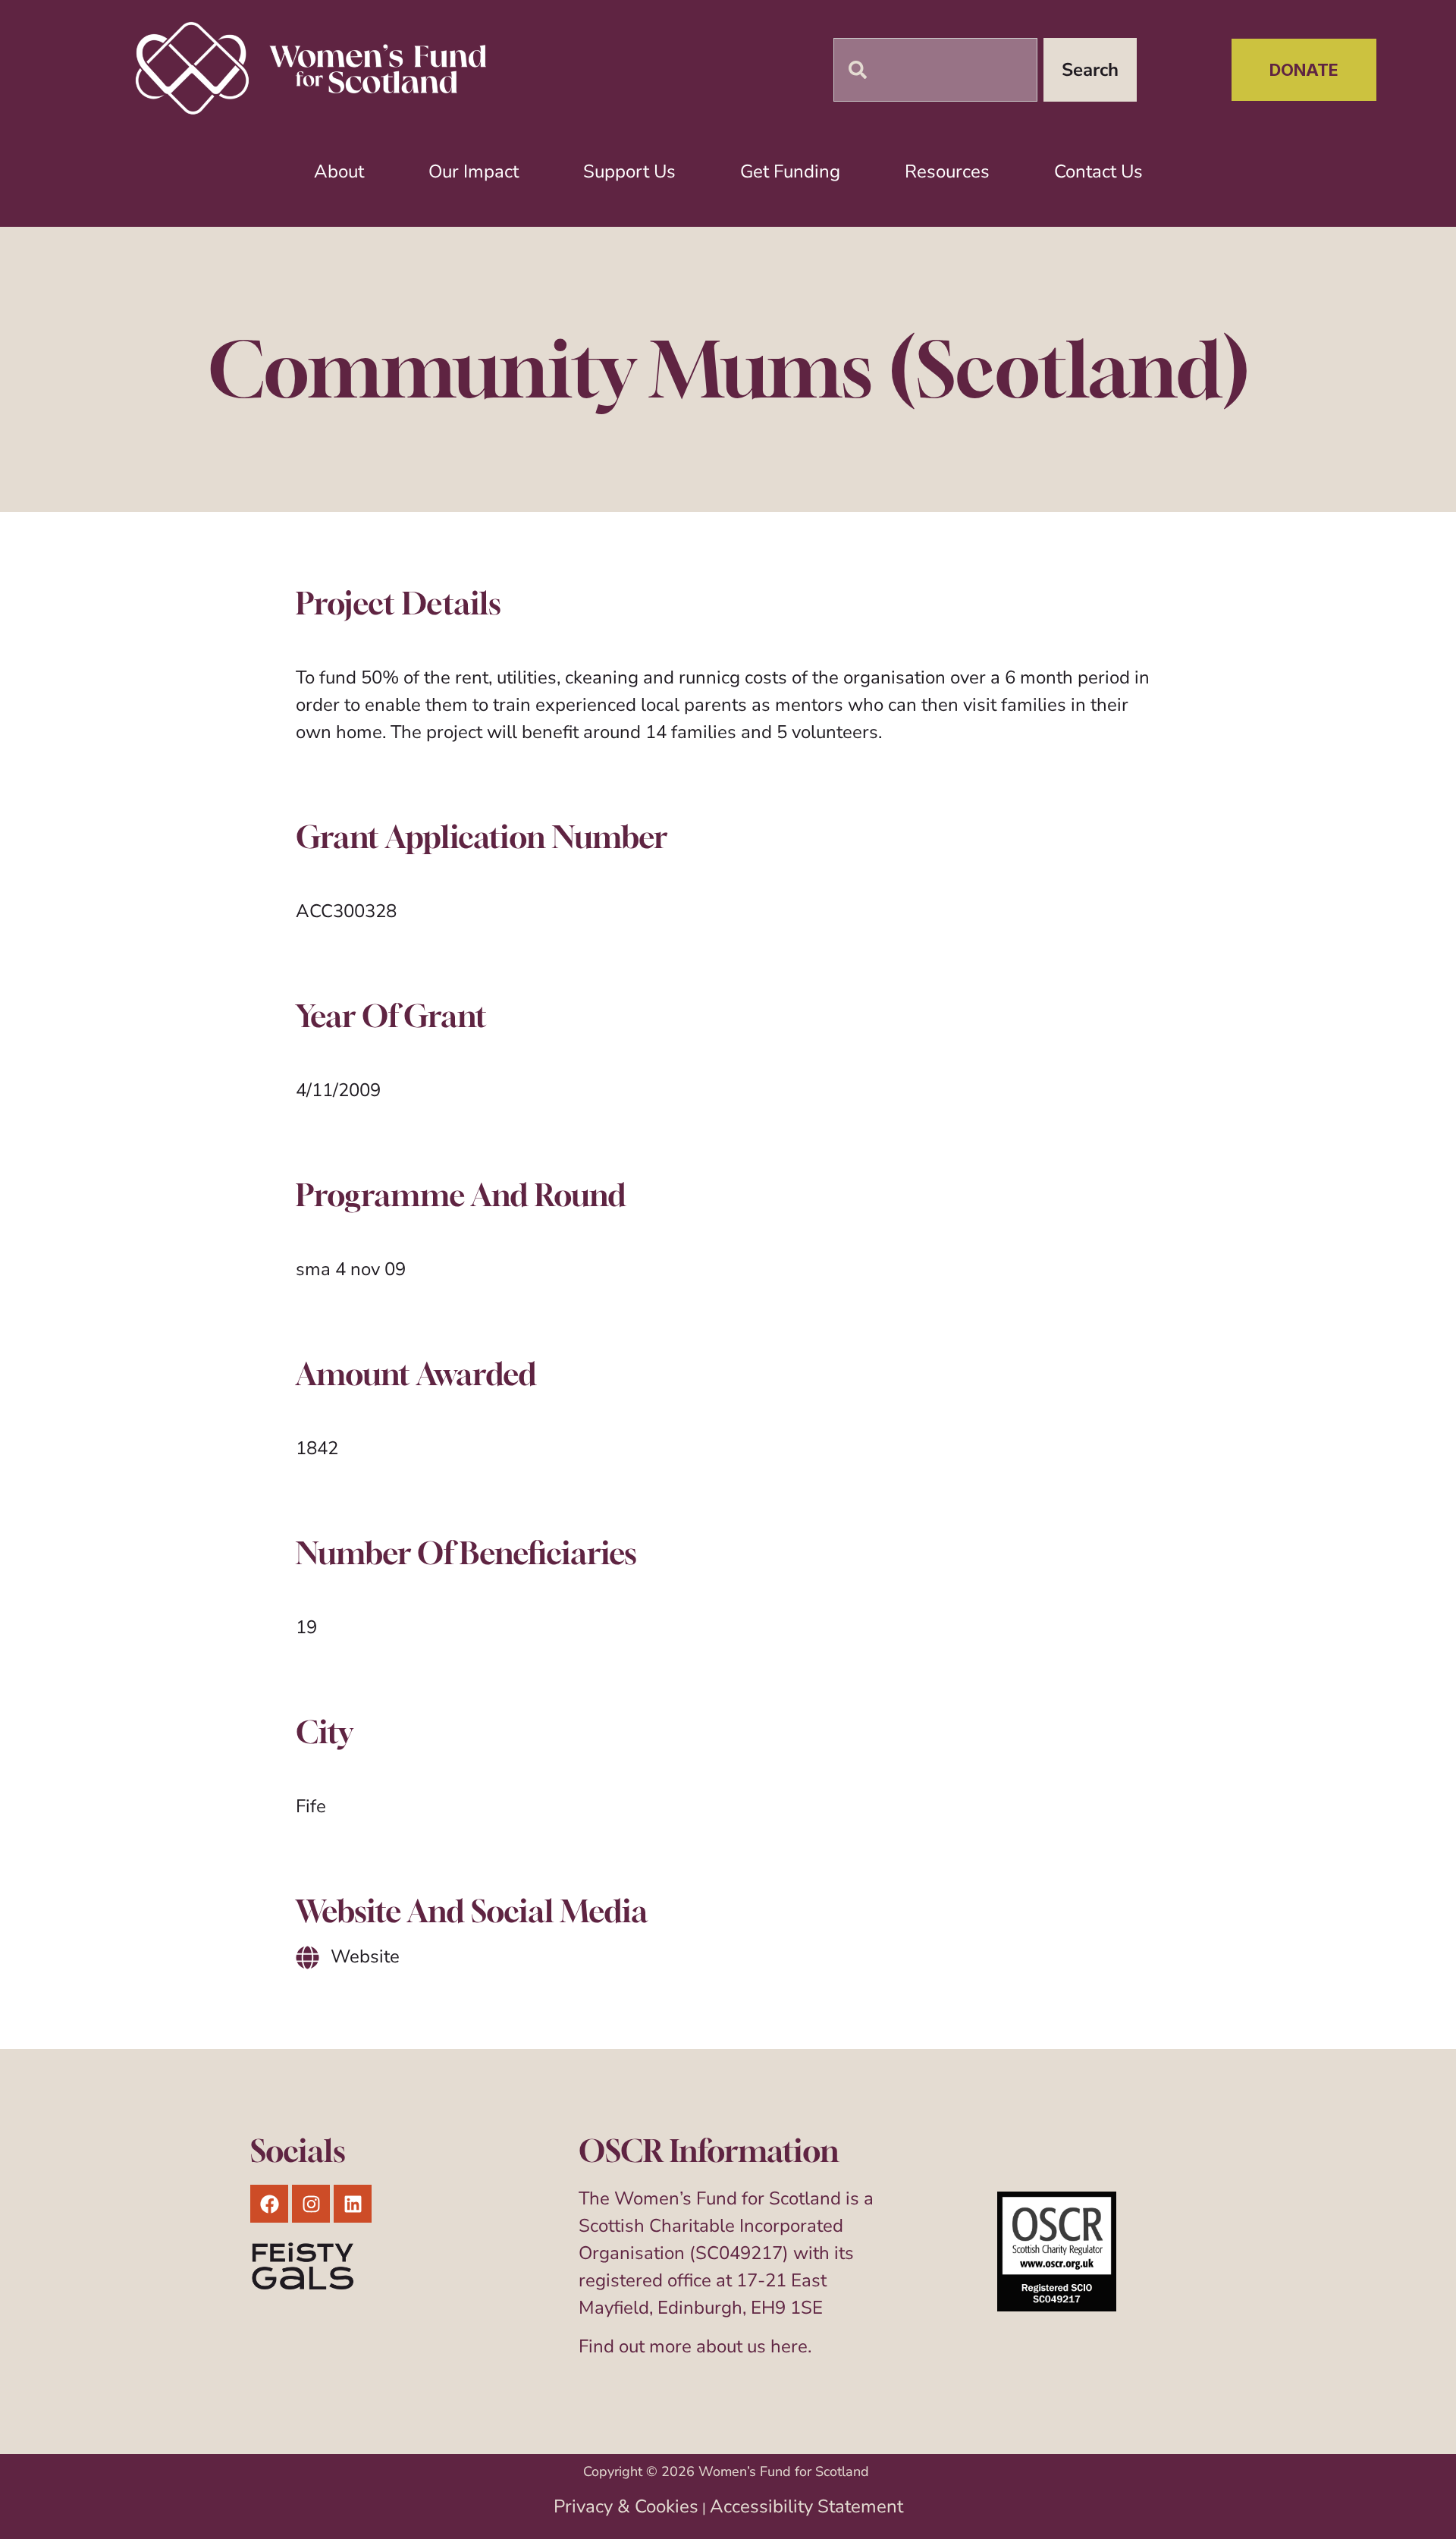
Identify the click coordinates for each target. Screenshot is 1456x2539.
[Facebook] (269, 2204)
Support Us (629, 171)
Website (365, 1956)
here (789, 2346)
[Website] (308, 1958)
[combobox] (935, 70)
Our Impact (474, 171)
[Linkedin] (353, 2204)
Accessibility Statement (806, 2506)
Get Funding (790, 171)
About (339, 171)
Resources (947, 171)
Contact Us (1098, 171)
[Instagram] (311, 2204)
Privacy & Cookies (626, 2506)
